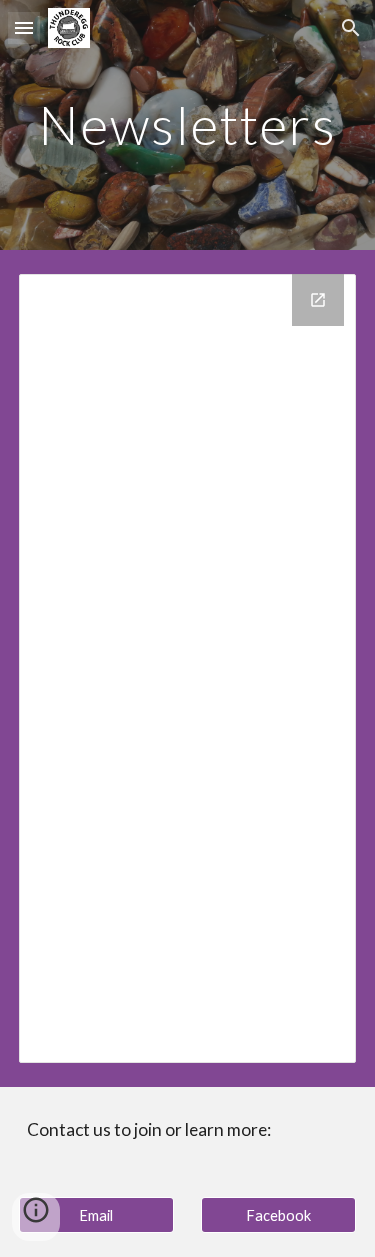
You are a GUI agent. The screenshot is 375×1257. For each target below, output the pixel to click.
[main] (188, 124)
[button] (24, 27)
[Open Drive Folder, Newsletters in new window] (318, 300)
